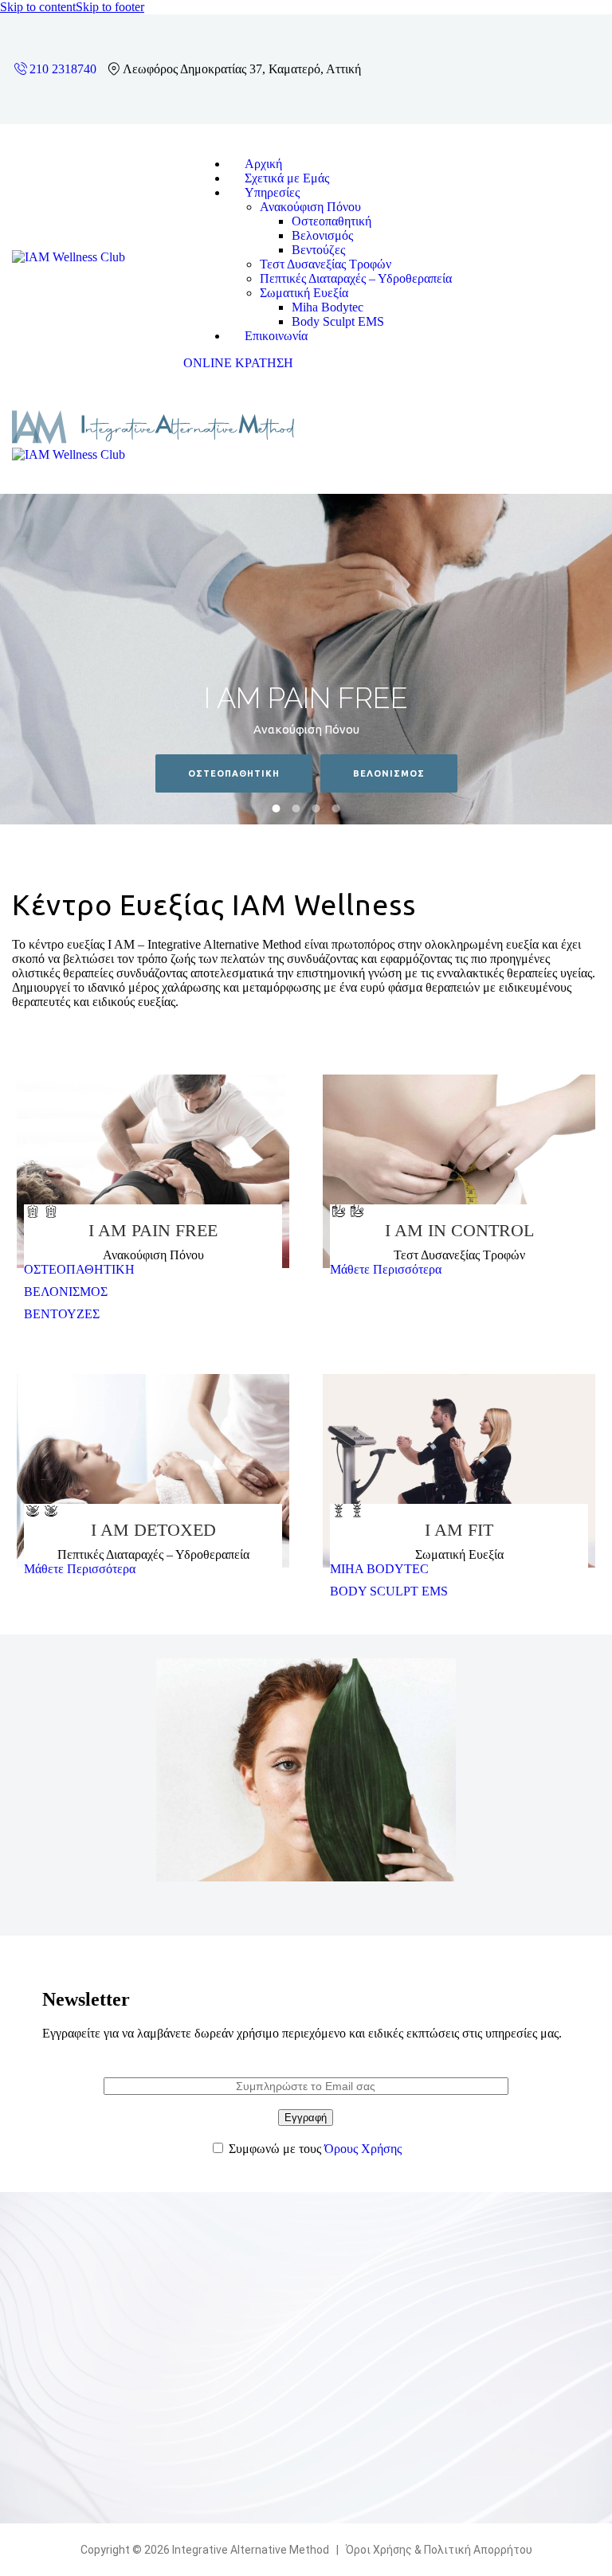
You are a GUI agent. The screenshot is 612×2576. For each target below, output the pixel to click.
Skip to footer (110, 7)
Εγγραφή (306, 2118)
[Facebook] (551, 46)
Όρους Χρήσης (363, 2149)
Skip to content (38, 7)
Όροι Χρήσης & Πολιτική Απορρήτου (439, 2550)
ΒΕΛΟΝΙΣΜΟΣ (389, 774)
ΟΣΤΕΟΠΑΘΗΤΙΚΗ (234, 774)
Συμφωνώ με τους (315, 2149)
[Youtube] (551, 89)
